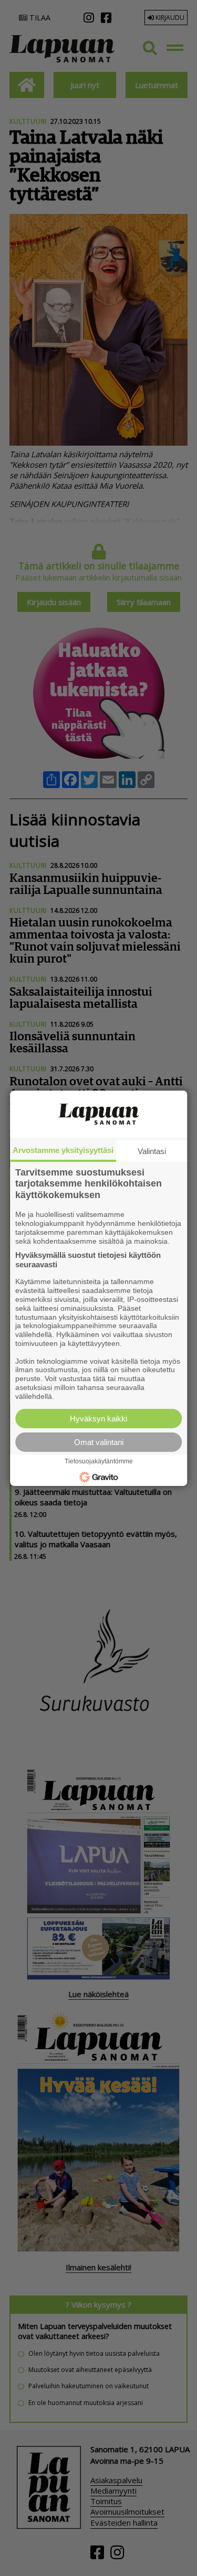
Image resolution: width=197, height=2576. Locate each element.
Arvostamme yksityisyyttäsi (63, 1150)
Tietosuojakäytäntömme (99, 1461)
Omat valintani (99, 1442)
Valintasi (152, 1151)
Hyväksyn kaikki (98, 1419)
